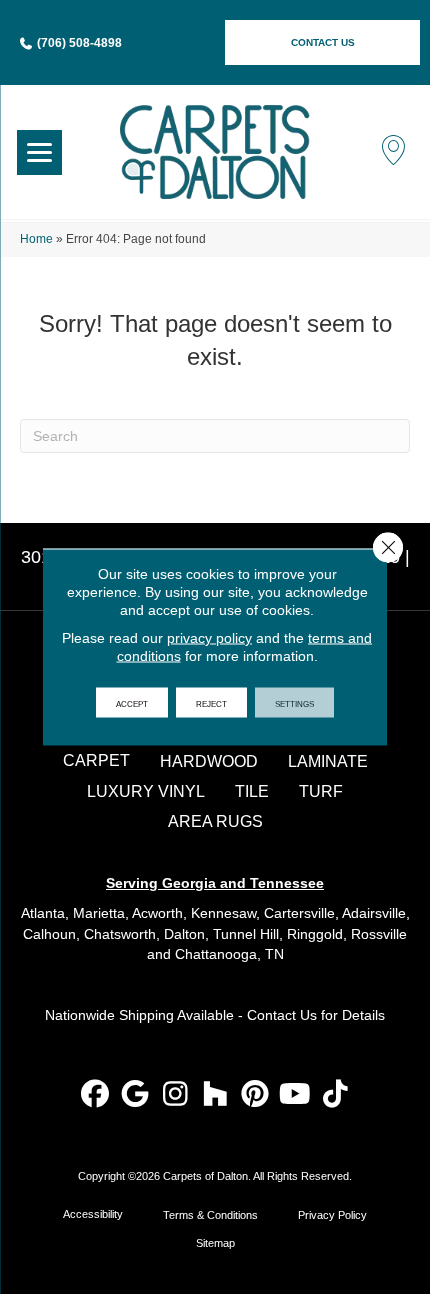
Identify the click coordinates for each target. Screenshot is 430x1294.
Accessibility (93, 1214)
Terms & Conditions (210, 1215)
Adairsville (374, 913)
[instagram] (175, 1095)
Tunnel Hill (246, 934)
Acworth (157, 913)
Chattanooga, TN (229, 954)
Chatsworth (120, 934)
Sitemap (215, 1243)
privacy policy (209, 638)
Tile (252, 791)
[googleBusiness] (135, 1095)
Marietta (99, 913)
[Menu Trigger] (39, 152)
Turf (321, 791)
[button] (322, 42)
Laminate (328, 761)
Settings (294, 703)
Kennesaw (223, 913)
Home (36, 239)
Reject (211, 703)
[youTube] (295, 1095)
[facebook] (95, 1095)
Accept (132, 703)
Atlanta (43, 913)
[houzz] (215, 1095)
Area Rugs (215, 821)
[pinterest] (255, 1095)
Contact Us (282, 1015)
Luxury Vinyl (146, 791)
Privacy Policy (332, 1215)
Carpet (96, 760)
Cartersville (299, 913)
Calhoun (49, 934)
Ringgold (315, 934)
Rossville (379, 934)
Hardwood (209, 761)
